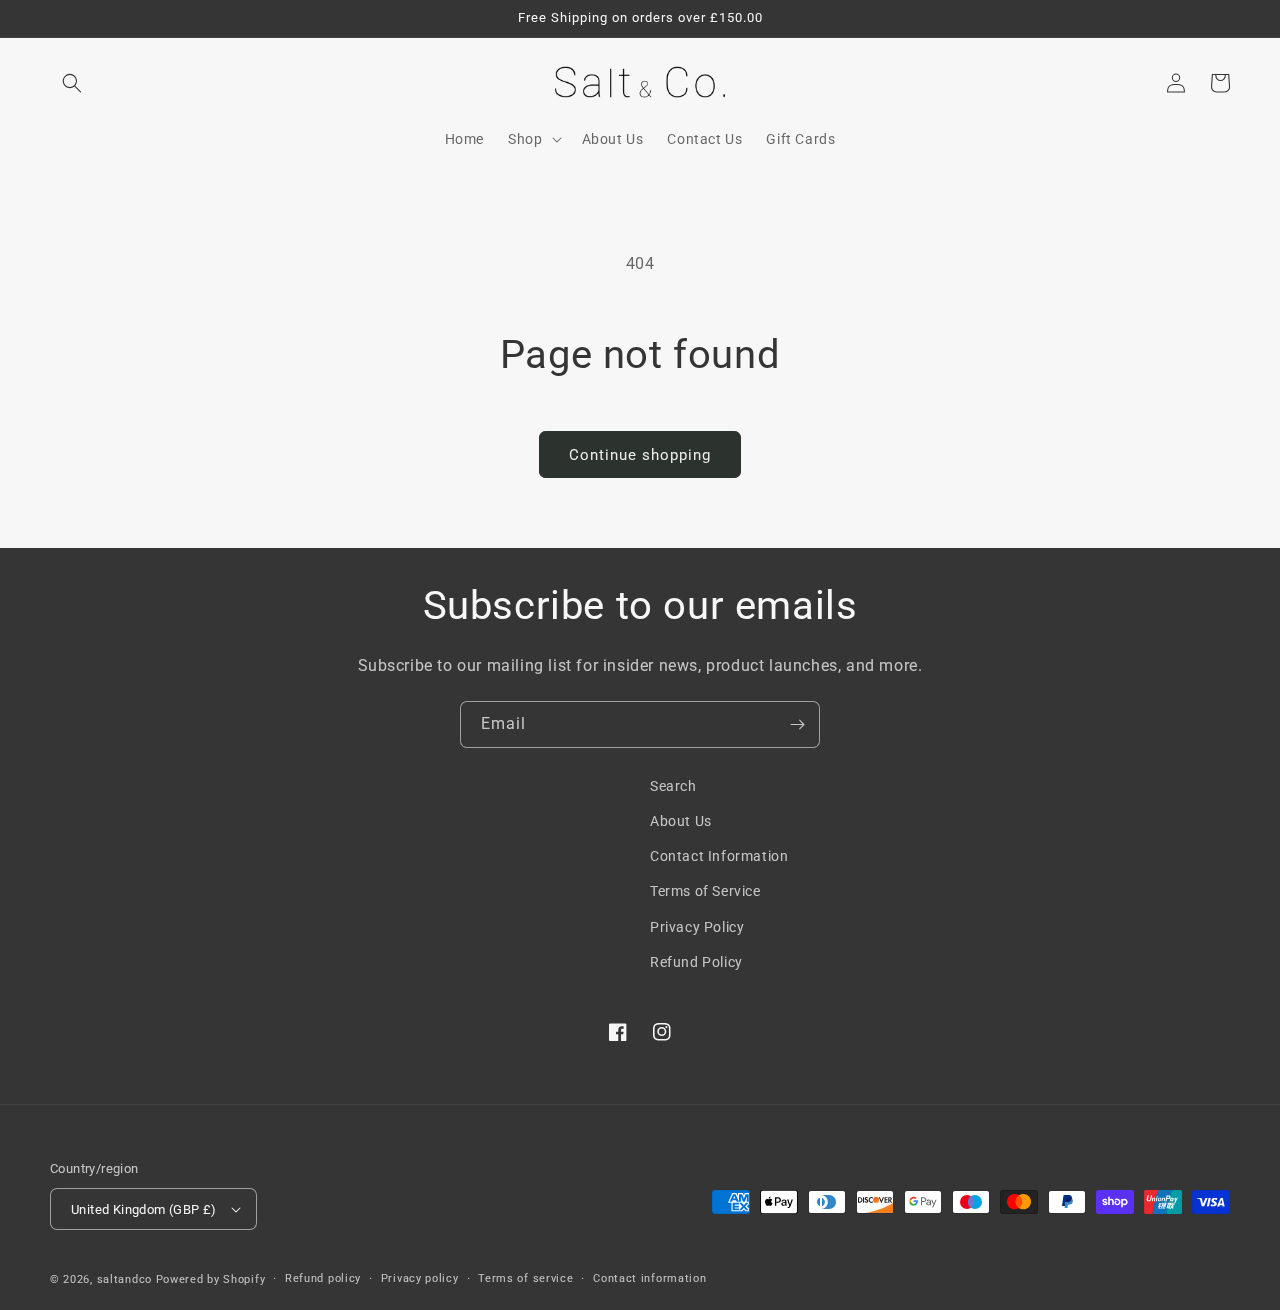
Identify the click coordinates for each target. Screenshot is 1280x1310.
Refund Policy (696, 962)
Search (673, 786)
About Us (681, 821)
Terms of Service (705, 891)
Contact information (649, 1278)
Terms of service (525, 1278)
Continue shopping (640, 455)
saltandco (124, 1279)
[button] (72, 83)
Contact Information (719, 856)
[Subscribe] (797, 724)
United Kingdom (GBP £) (144, 1209)
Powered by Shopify (211, 1279)
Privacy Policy (697, 927)
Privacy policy (420, 1278)
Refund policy (323, 1278)
